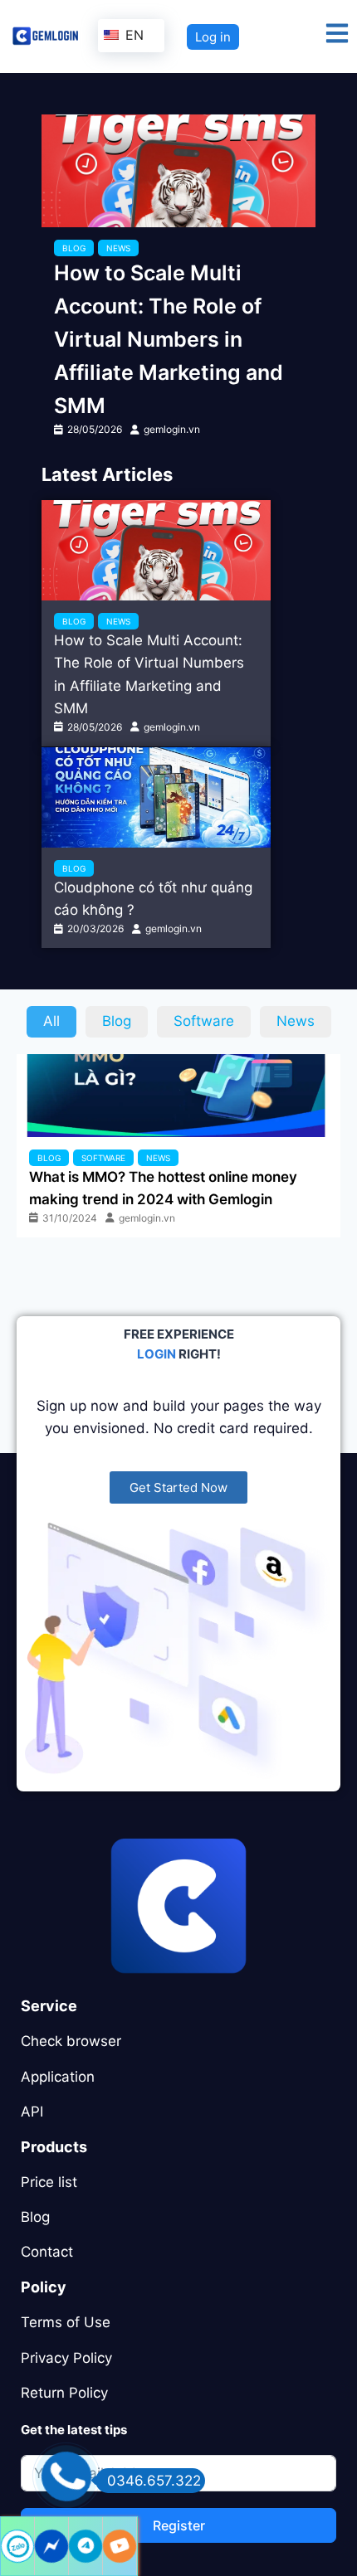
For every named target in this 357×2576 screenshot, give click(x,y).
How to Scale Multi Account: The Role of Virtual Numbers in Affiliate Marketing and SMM (169, 339)
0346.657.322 (154, 2481)
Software (103, 1158)
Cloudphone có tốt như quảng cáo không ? (153, 899)
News (118, 248)
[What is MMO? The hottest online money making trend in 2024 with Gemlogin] (178, 1096)
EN (132, 35)
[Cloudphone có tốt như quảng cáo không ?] (156, 797)
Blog (74, 248)
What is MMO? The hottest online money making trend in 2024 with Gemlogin (163, 1188)
